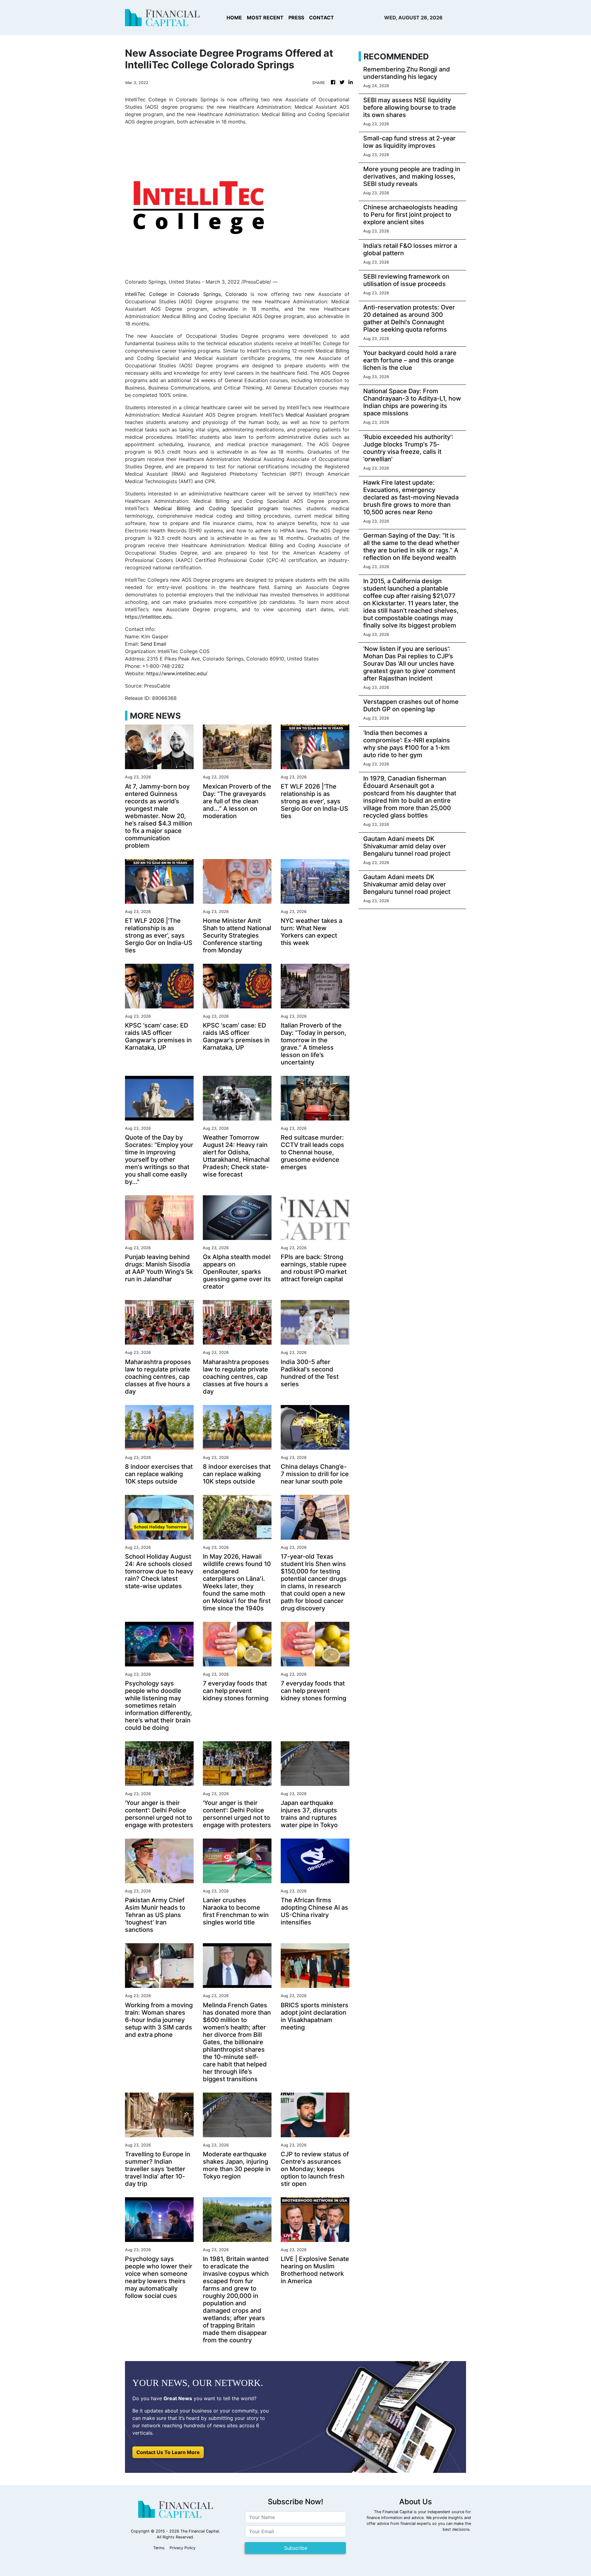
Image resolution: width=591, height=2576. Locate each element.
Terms (159, 2548)
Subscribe (296, 2548)
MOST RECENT (265, 18)
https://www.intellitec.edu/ (177, 673)
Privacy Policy (183, 2548)
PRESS (296, 18)
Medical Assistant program (317, 415)
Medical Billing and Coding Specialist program (216, 508)
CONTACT (322, 18)
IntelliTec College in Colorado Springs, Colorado (186, 294)
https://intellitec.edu (148, 617)
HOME (234, 18)
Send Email (153, 644)
